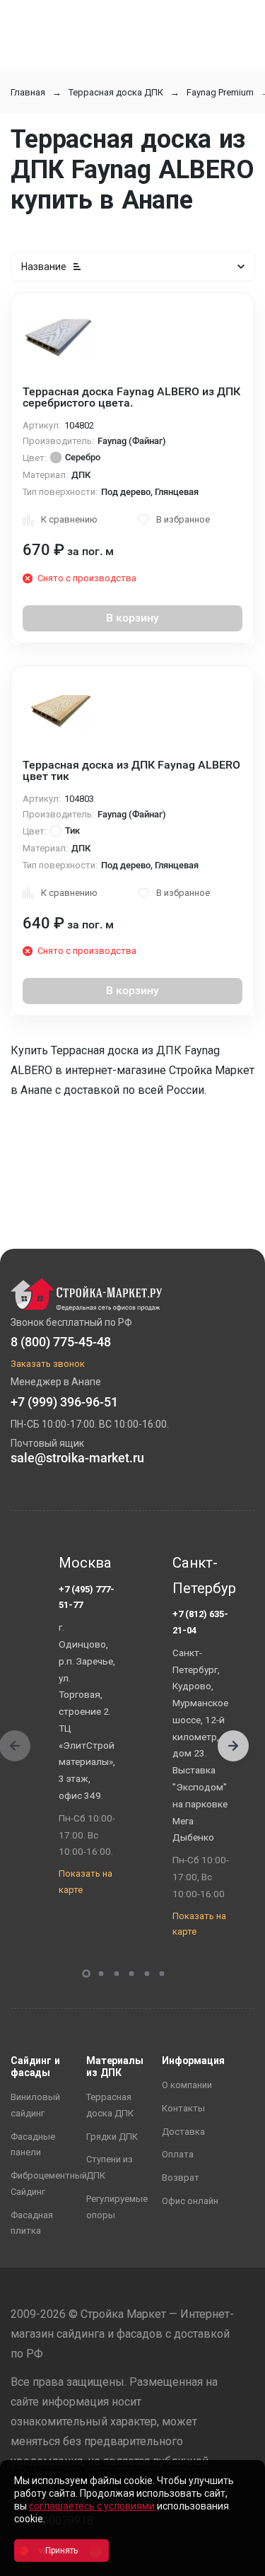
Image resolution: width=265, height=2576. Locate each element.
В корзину (132, 618)
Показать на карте (86, 1882)
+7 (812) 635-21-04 (200, 1622)
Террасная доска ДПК (116, 92)
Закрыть (237, 2564)
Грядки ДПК (112, 2137)
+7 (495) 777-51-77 (87, 1597)
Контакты (183, 2108)
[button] (233, 1746)
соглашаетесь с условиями (92, 2506)
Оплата (178, 2154)
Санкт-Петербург (201, 1575)
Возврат (181, 2178)
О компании (187, 2085)
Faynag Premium (220, 92)
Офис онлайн (190, 2201)
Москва (85, 1563)
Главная (28, 92)
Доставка (183, 2132)
